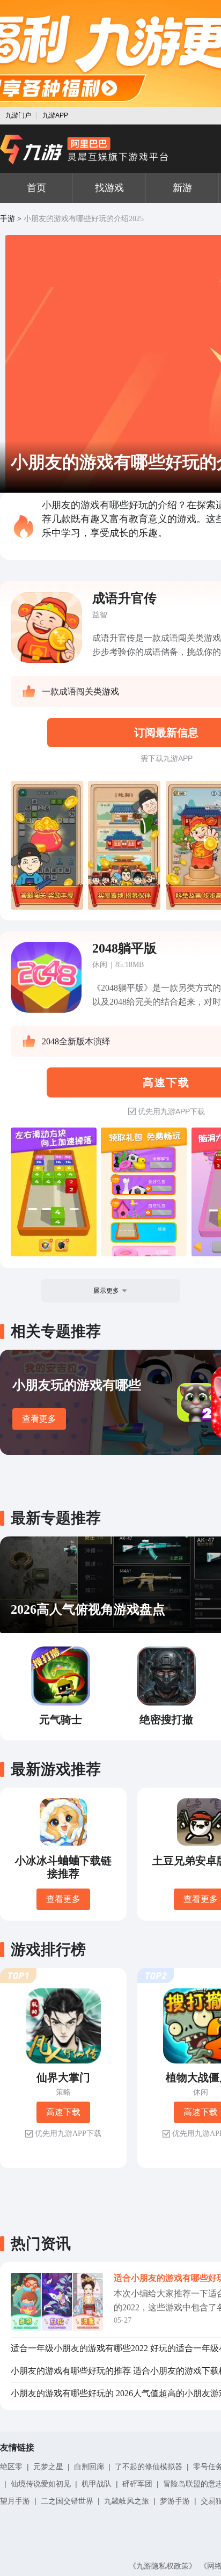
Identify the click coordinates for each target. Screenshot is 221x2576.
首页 (36, 188)
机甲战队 (97, 2484)
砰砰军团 (137, 2484)
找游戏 (109, 188)
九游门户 (18, 115)
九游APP (55, 115)
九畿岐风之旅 (127, 2501)
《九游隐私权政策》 (163, 2566)
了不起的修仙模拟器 (149, 2467)
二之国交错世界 (67, 2501)
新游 (182, 188)
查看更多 (39, 1419)
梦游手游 (175, 2501)
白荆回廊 (89, 2467)
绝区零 (11, 2467)
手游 (8, 219)
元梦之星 (48, 2467)
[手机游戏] (84, 150)
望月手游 (15, 2501)
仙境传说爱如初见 (41, 2484)
